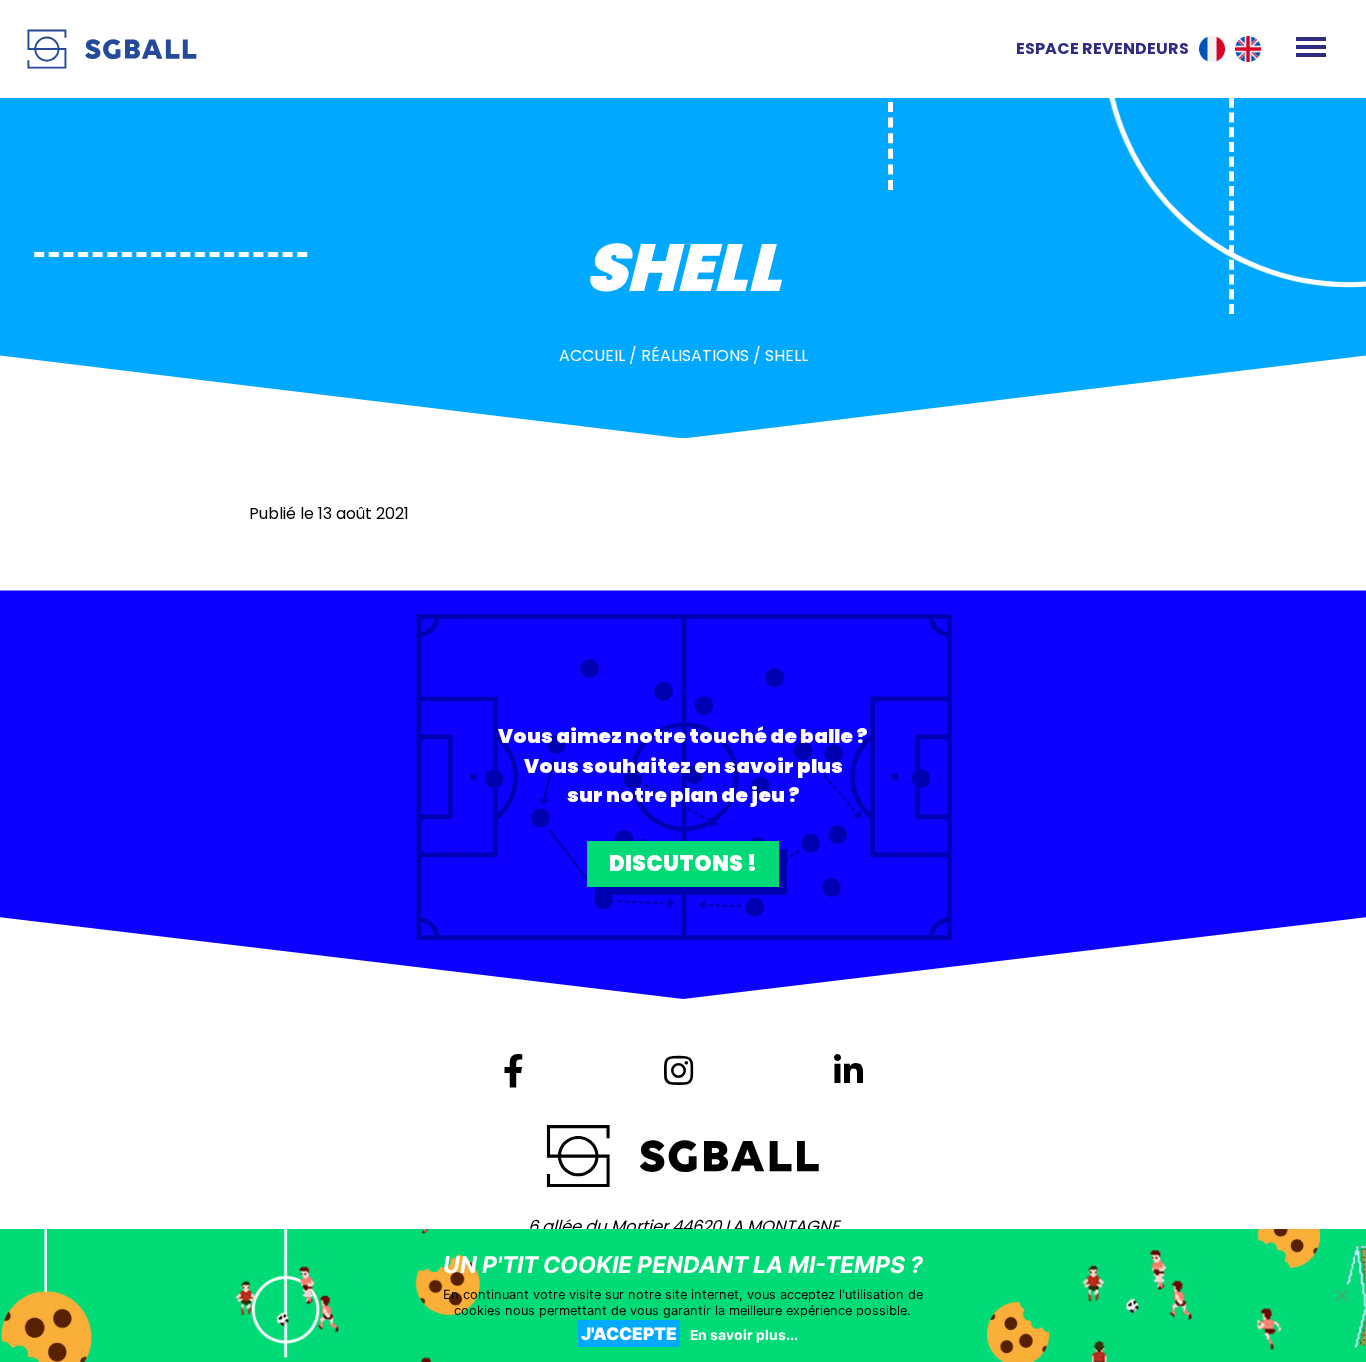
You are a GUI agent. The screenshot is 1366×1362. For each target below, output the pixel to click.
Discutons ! (683, 863)
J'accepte (629, 1333)
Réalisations (695, 355)
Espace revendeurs (1102, 48)
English (1248, 49)
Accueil (592, 355)
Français (1212, 49)
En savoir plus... (744, 1335)
